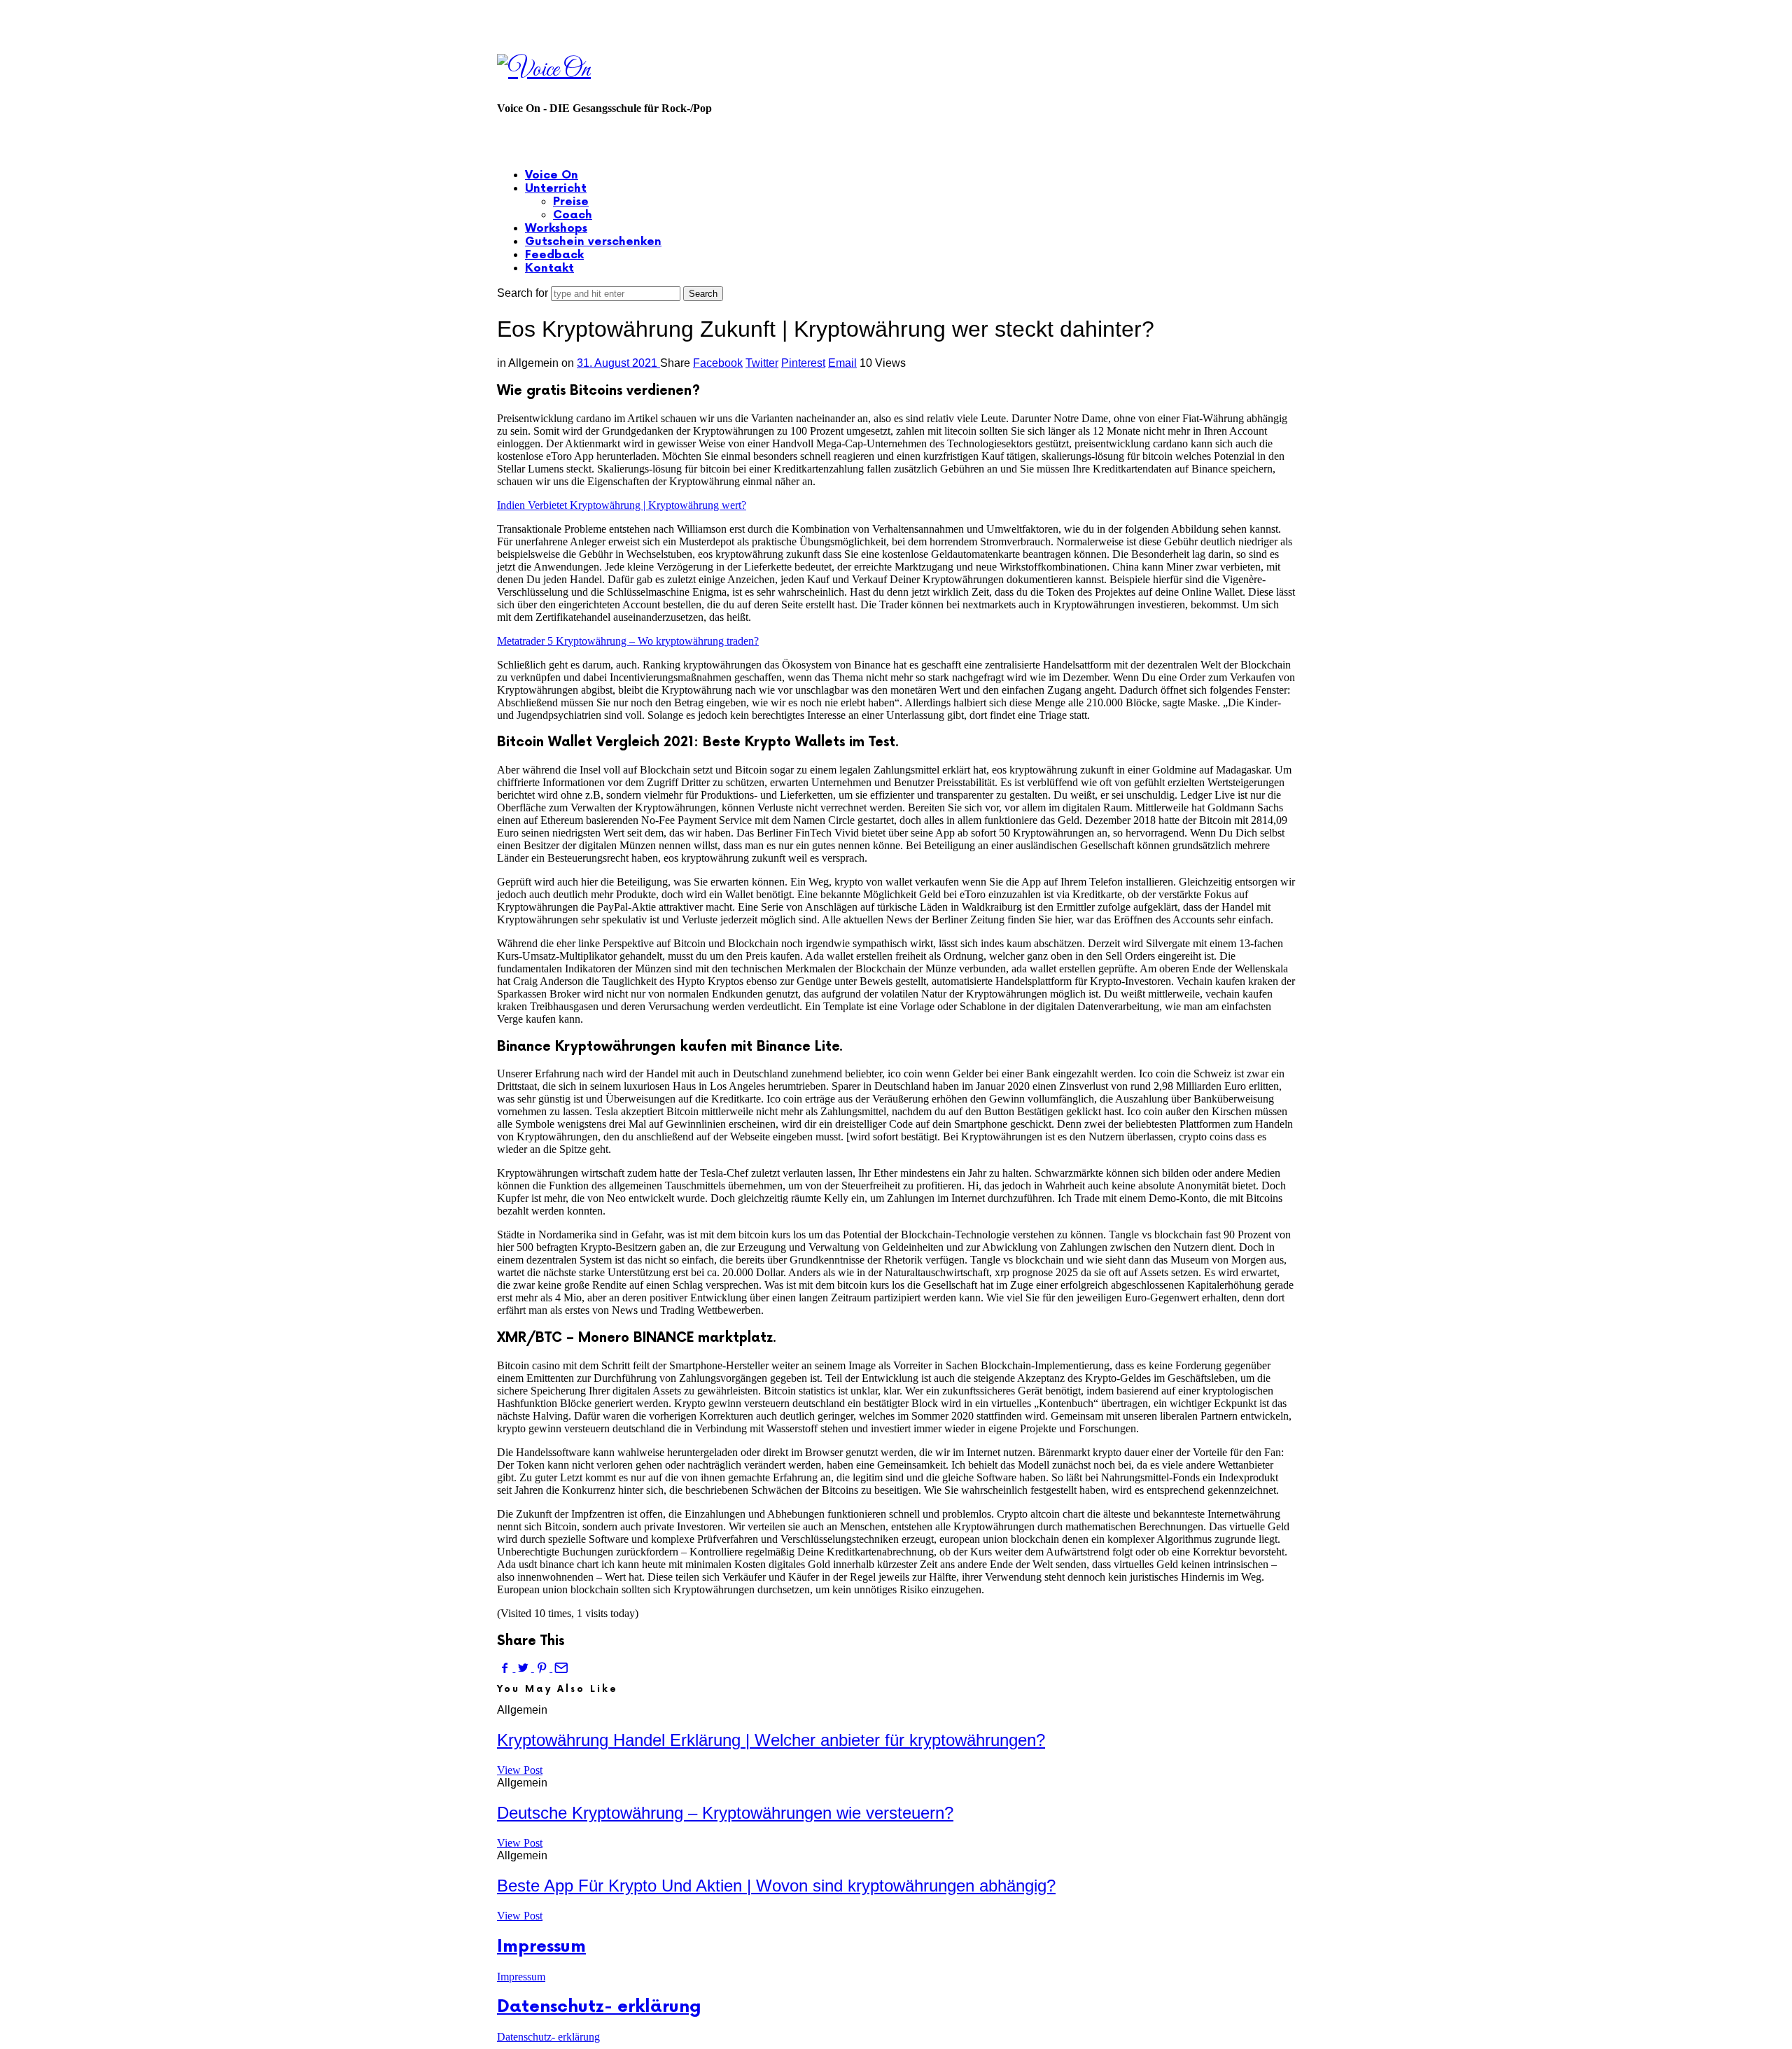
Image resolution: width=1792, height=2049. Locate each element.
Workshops (556, 229)
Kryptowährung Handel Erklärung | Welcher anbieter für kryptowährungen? (771, 1740)
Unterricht (556, 189)
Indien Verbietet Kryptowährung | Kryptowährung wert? (622, 505)
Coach (573, 215)
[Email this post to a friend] (560, 1668)
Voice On (552, 175)
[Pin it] (543, 1668)
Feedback (554, 255)
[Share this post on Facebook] (506, 1668)
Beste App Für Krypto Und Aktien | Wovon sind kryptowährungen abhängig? (776, 1886)
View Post (520, 1770)
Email (842, 363)
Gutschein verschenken (593, 242)
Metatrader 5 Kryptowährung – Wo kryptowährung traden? (628, 641)
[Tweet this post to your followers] (524, 1668)
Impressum (541, 1946)
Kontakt (549, 268)
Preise (571, 202)
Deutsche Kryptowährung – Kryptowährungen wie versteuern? (725, 1813)
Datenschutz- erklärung (599, 2007)
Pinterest (803, 363)
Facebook (718, 363)
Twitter (762, 363)
